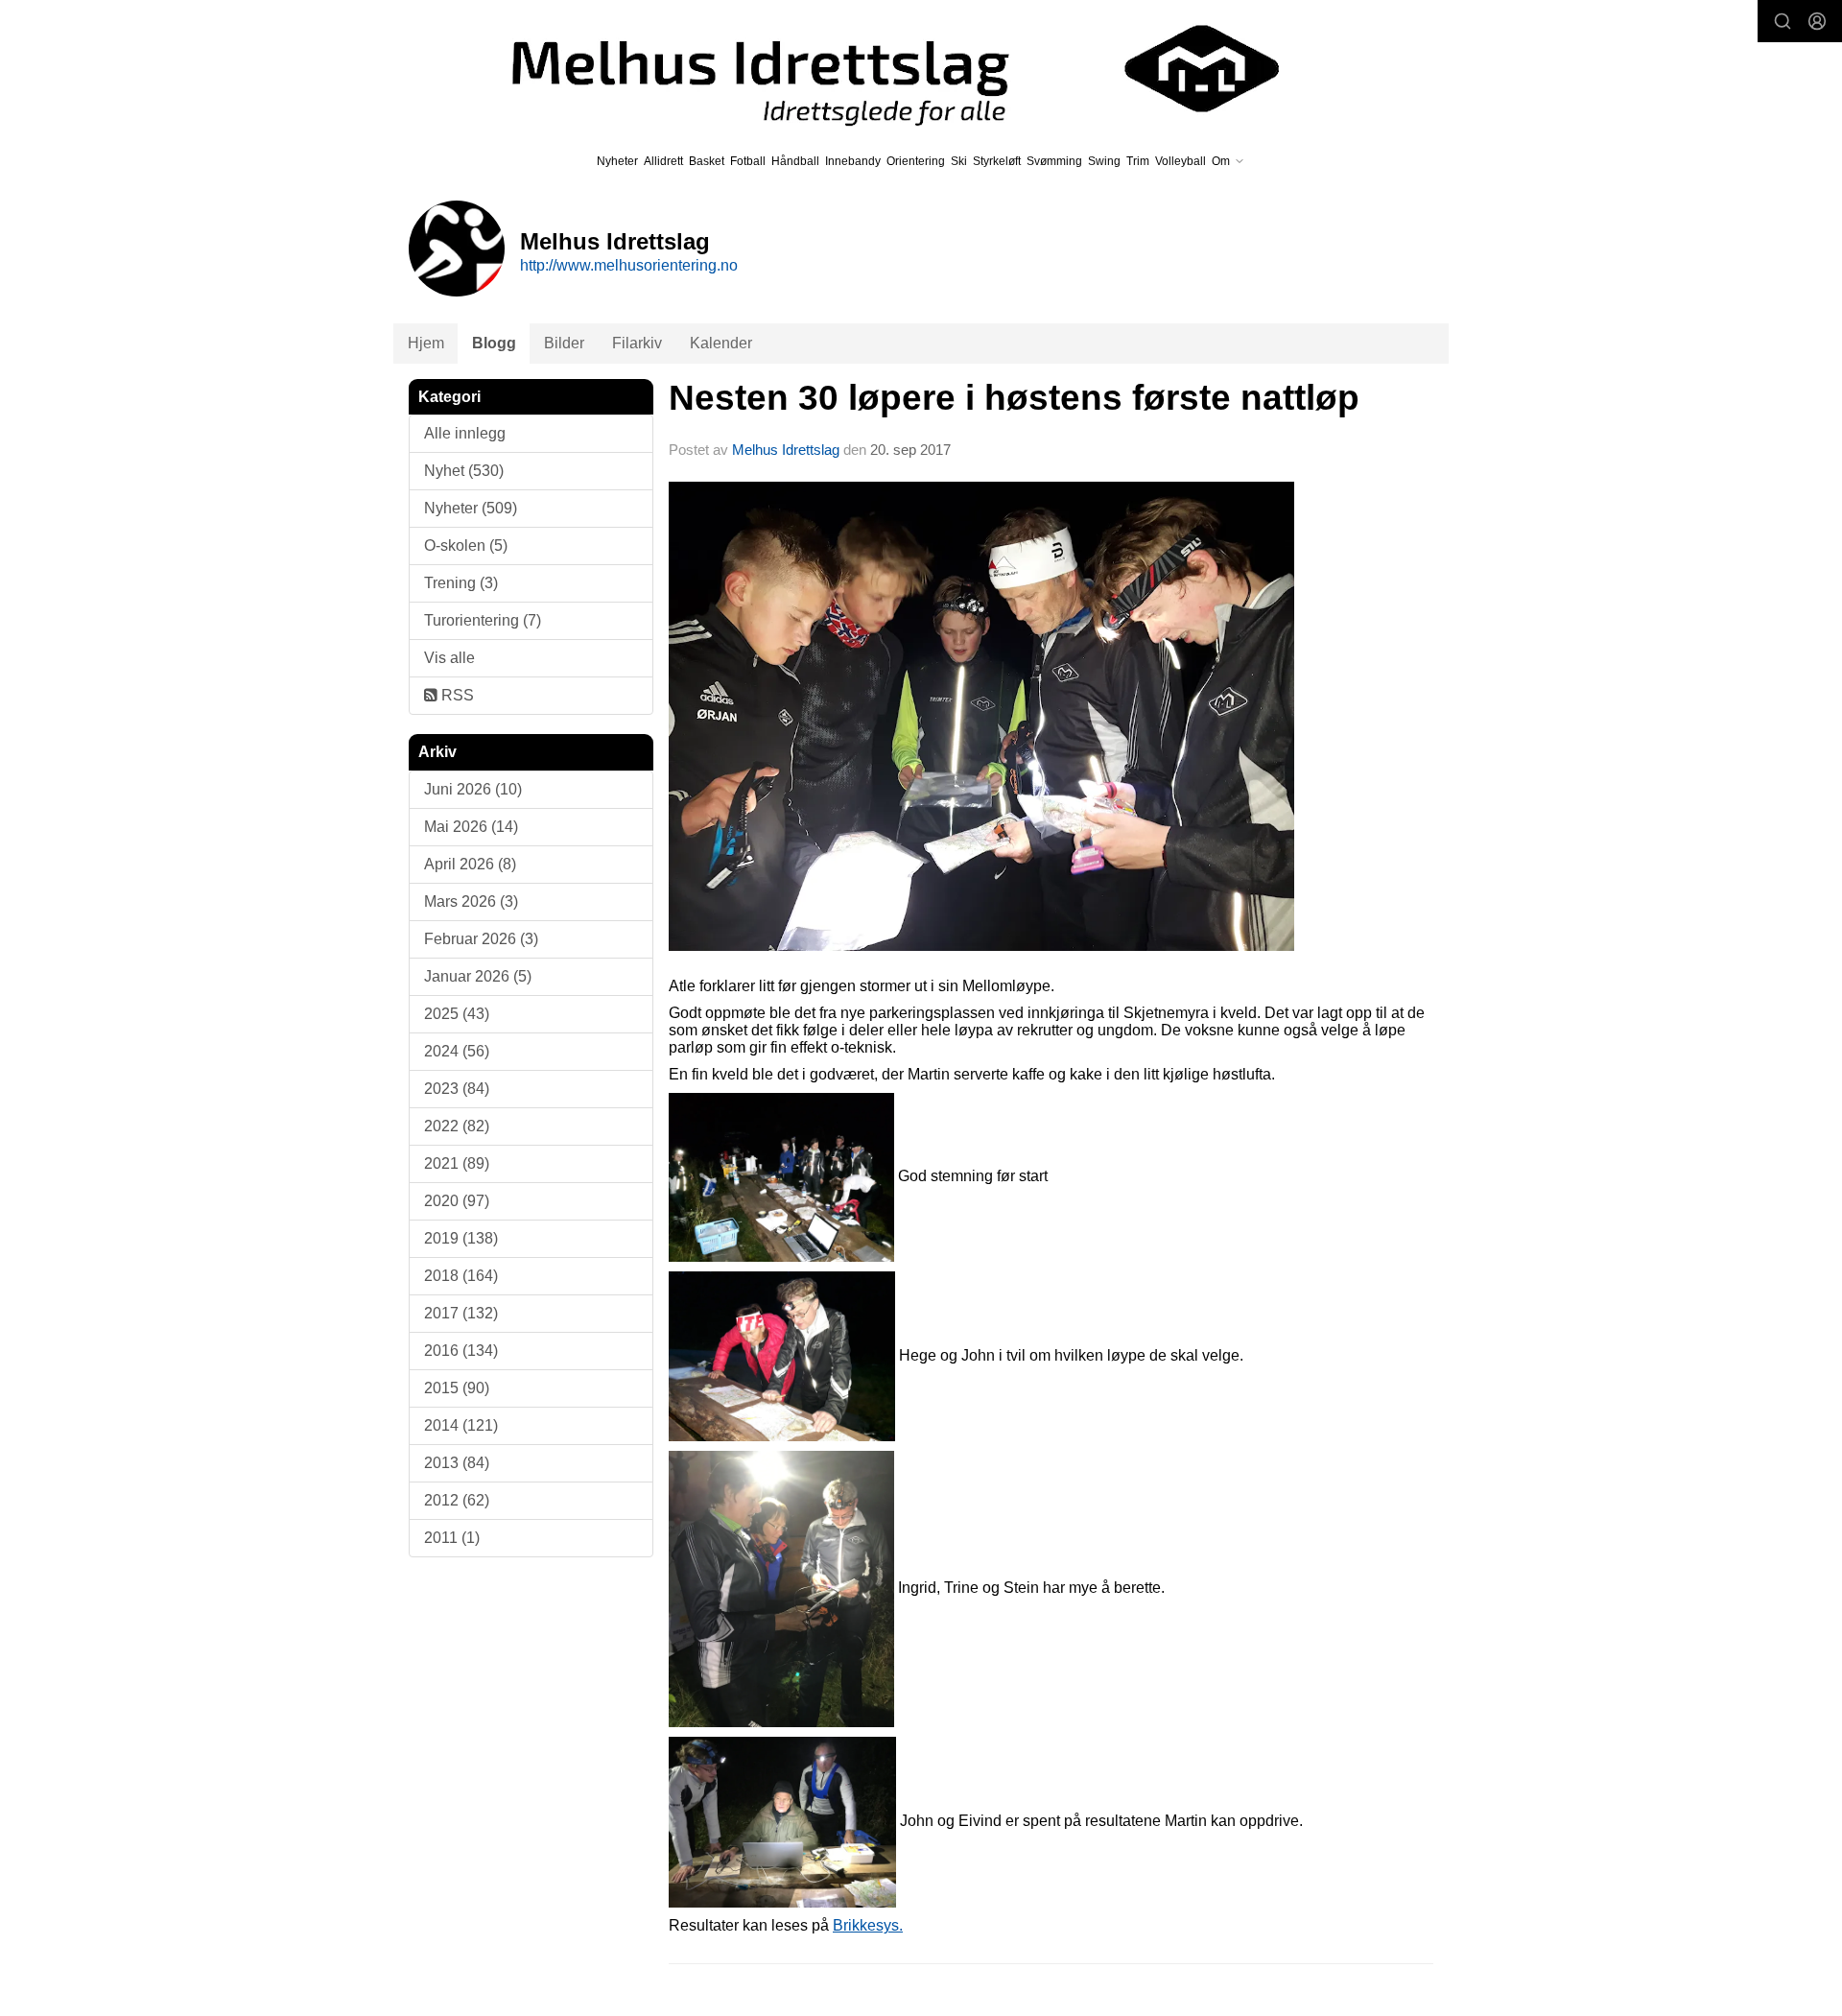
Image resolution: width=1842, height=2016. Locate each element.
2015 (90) (457, 1388)
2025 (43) (457, 1014)
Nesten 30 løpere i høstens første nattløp (1014, 398)
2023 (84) (457, 1089)
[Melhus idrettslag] (873, 69)
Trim (1138, 161)
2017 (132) (461, 1313)
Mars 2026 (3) (471, 901)
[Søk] (1783, 21)
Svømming (1054, 161)
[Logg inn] (1817, 21)
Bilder (564, 343)
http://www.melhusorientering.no (629, 265)
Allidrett (663, 161)
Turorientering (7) (483, 620)
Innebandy (853, 161)
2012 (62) (457, 1500)
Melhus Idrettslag (786, 450)
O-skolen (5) (466, 546)
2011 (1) (452, 1538)
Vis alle (449, 658)
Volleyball (1181, 161)
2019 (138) (461, 1238)
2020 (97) (457, 1201)
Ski (959, 161)
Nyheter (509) (471, 508)
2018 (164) (461, 1276)
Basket (707, 161)
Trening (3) (461, 583)
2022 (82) (457, 1126)
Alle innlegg (465, 433)
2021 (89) (457, 1163)
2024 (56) (457, 1051)
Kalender (721, 343)
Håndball (795, 161)
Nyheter (617, 161)
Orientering (916, 161)
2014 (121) (461, 1425)
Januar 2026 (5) (478, 976)
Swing (1104, 161)
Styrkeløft (997, 161)
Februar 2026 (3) (481, 939)
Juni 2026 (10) (473, 789)
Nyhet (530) (464, 471)
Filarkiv (637, 343)
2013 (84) (457, 1463)
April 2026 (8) (470, 864)
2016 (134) (461, 1351)
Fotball (748, 161)
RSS (456, 695)
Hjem (426, 343)
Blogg (494, 343)
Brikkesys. (868, 1925)
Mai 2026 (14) (471, 827)
